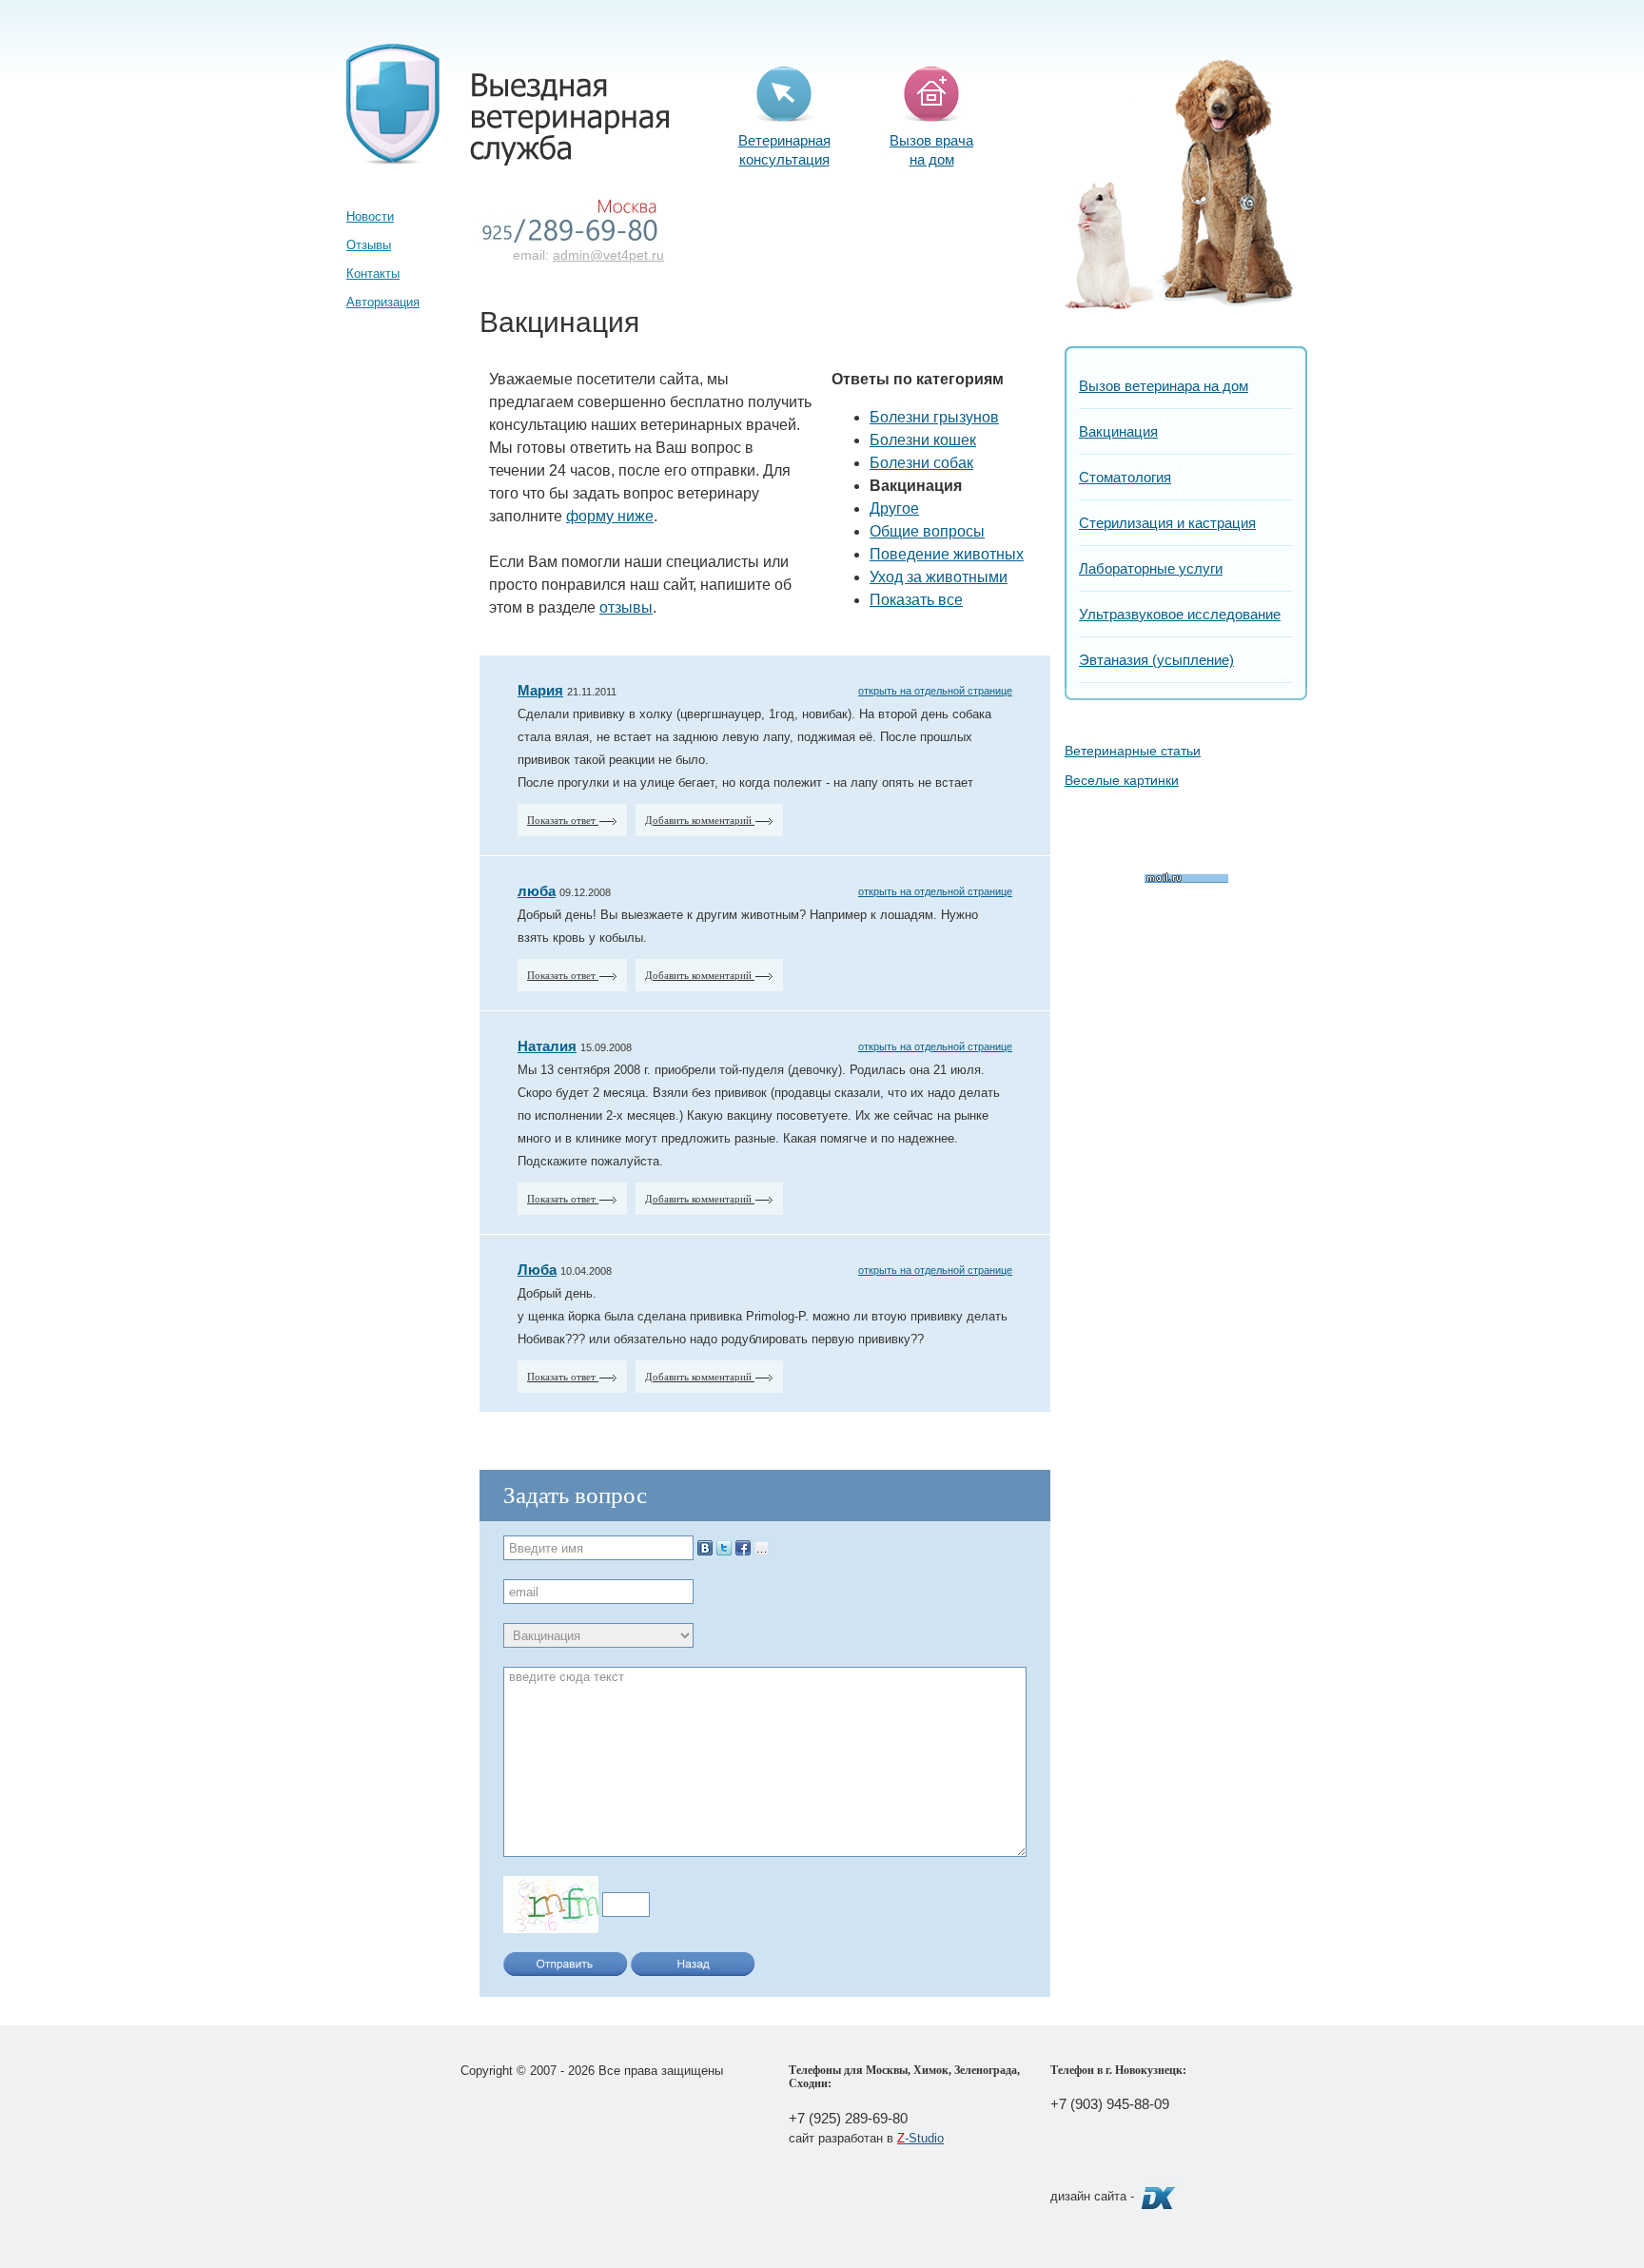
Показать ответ (563, 820)
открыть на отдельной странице (935, 691)
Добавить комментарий (700, 820)
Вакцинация (1118, 431)
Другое (894, 508)
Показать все (916, 600)
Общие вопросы (927, 531)
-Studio (920, 2138)
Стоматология (1125, 477)
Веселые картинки (1122, 780)
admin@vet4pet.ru (608, 255)
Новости (370, 216)
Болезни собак (921, 463)
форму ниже (610, 516)
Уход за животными (939, 577)
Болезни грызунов (934, 417)
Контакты (373, 274)
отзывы (626, 607)
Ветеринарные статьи (1133, 751)
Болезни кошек (923, 440)
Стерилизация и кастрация (1167, 523)
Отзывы (369, 245)
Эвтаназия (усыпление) (1156, 660)
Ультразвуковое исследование (1180, 614)
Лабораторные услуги (1151, 568)
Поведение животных (947, 554)
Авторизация (383, 302)
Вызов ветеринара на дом (1164, 386)
